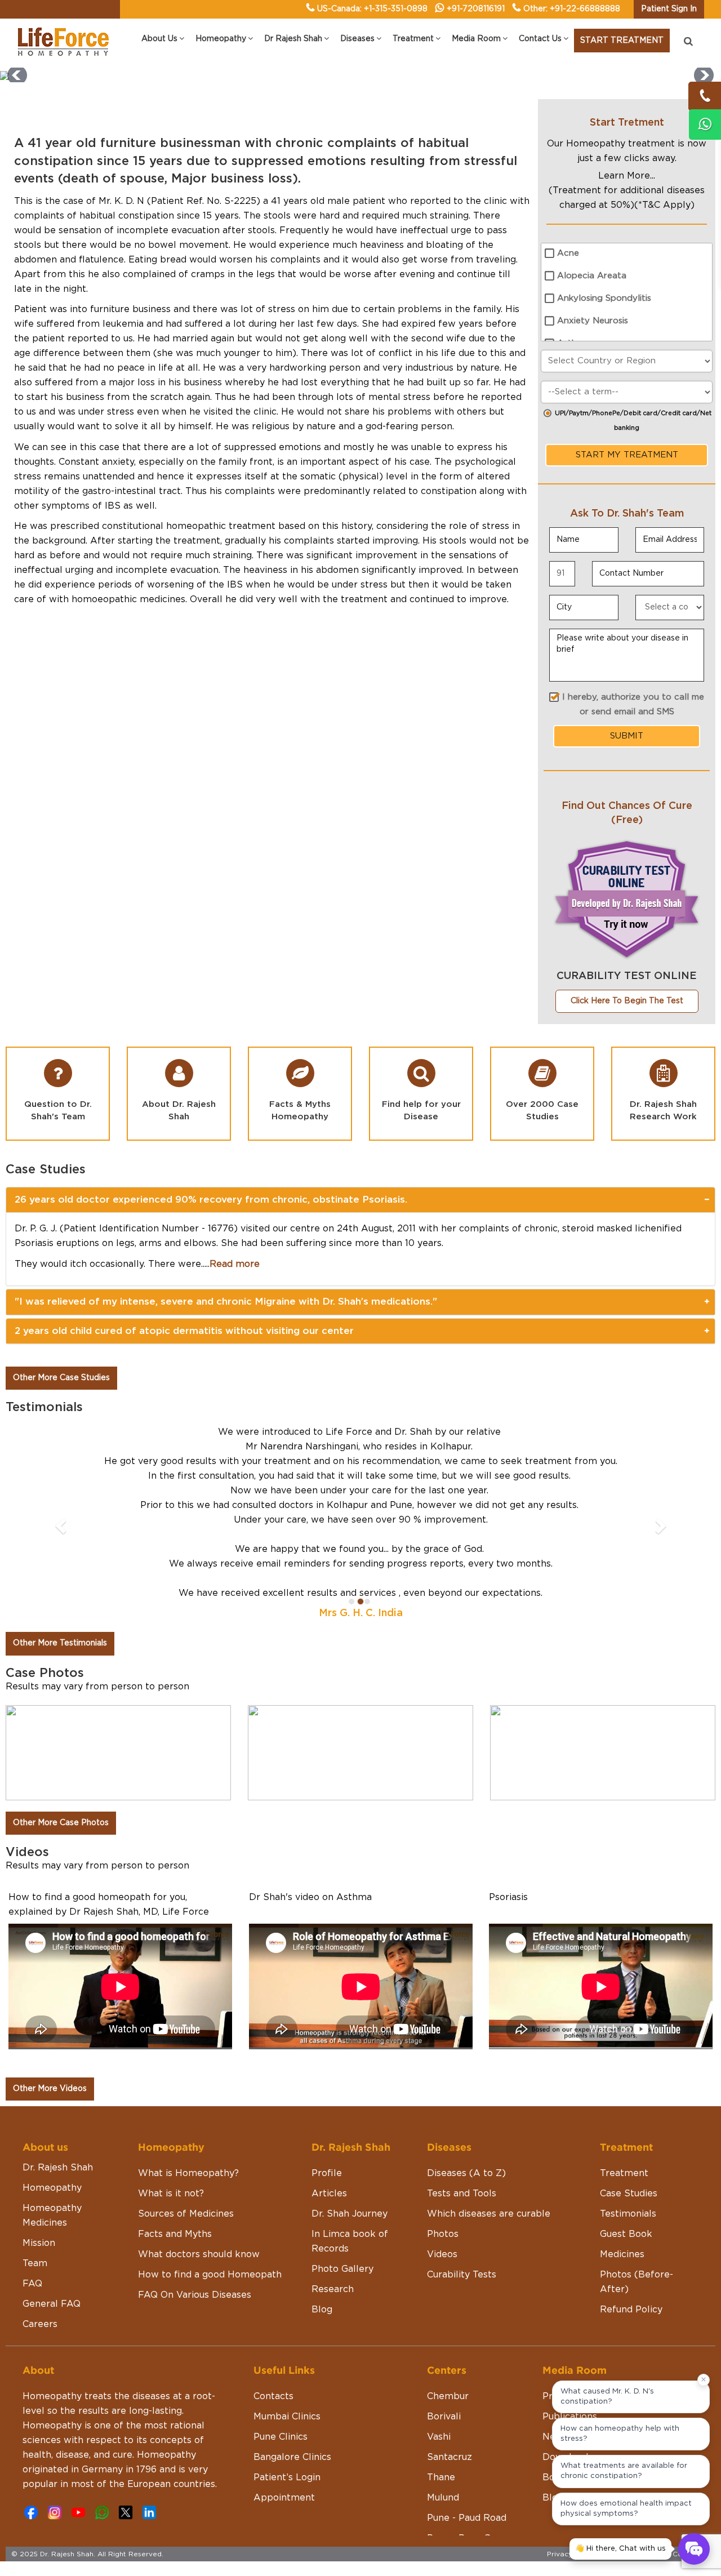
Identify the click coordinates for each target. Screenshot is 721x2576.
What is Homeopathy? (188, 2041)
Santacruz (449, 2325)
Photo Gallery (342, 2137)
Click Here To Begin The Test (627, 1001)
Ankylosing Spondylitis (604, 298)
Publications (570, 2285)
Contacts (273, 2264)
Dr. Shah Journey (350, 2082)
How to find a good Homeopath (210, 2143)
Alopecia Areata (592, 276)
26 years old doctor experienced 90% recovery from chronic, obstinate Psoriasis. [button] (211, 1200)
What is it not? (171, 2062)
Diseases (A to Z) (466, 2041)
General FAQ (52, 2172)
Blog (322, 2178)
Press (555, 2264)
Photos (443, 2102)
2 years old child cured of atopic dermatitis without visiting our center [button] (184, 1331)
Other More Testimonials (60, 1511)
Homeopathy (52, 2056)
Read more (235, 1264)
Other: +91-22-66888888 (572, 9)
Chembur (448, 2264)
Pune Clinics (281, 2305)
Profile (327, 2041)
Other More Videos (50, 1957)
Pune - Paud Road (467, 2386)
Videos (442, 2123)
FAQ (32, 2152)
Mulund (443, 2366)
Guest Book (626, 2102)
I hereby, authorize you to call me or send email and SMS (633, 704)
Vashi (439, 2305)
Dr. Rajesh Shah (58, 2036)
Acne (568, 253)
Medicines (622, 2123)
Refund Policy (631, 2178)
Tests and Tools (462, 2062)
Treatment (624, 2041)
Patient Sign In (669, 9)
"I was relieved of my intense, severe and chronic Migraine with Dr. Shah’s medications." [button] (226, 1302)
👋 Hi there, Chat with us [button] (620, 2549)
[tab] (360, 1200)
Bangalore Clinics (292, 2325)
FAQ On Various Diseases (195, 2163)
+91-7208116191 (476, 9)
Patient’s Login (287, 2346)
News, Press (570, 2305)
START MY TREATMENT (627, 455)
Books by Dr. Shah (584, 2346)
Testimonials (628, 2082)
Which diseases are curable (489, 2082)
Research (333, 2157)
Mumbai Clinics (287, 2285)
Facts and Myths (175, 2102)
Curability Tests (462, 2143)
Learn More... (627, 176)
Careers (40, 2192)
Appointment (284, 2366)
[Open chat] (694, 2549)
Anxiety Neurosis (593, 321)
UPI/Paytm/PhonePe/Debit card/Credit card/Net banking (633, 421)
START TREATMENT (622, 41)
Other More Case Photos (61, 1691)
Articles (329, 2062)
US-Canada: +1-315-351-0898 (372, 9)
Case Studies (629, 2062)
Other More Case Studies (61, 1378)
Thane (441, 2346)
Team (35, 2132)
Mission (39, 2111)
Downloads (568, 2325)
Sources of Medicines (186, 2082)
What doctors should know (199, 2123)
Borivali (444, 2285)
